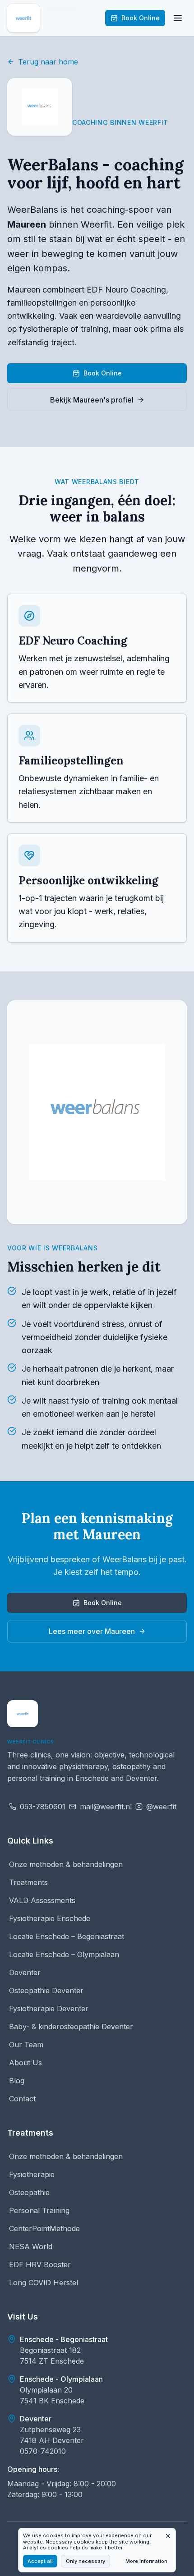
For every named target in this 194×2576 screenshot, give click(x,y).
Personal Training (39, 2210)
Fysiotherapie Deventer (49, 2009)
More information (146, 2561)
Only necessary (85, 2561)
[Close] (168, 2536)
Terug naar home (48, 62)
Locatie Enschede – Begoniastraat (67, 1936)
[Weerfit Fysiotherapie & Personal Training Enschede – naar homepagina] (23, 1714)
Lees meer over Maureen (92, 1631)
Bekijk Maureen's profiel (92, 400)
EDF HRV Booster (40, 2265)
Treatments (28, 1882)
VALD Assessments (42, 1900)
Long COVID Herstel (44, 2283)
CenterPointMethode (44, 2228)
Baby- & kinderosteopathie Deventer (71, 2027)
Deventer (25, 1972)
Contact (22, 2099)
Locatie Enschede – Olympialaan (64, 1954)
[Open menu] (178, 18)
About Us (25, 2063)
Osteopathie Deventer (46, 1990)
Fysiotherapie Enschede (50, 1918)
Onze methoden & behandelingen (66, 1864)
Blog (17, 2081)
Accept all (40, 2561)
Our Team (26, 2045)
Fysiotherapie (32, 2174)
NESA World (31, 2247)
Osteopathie (29, 2192)
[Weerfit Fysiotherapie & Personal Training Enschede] (23, 18)
